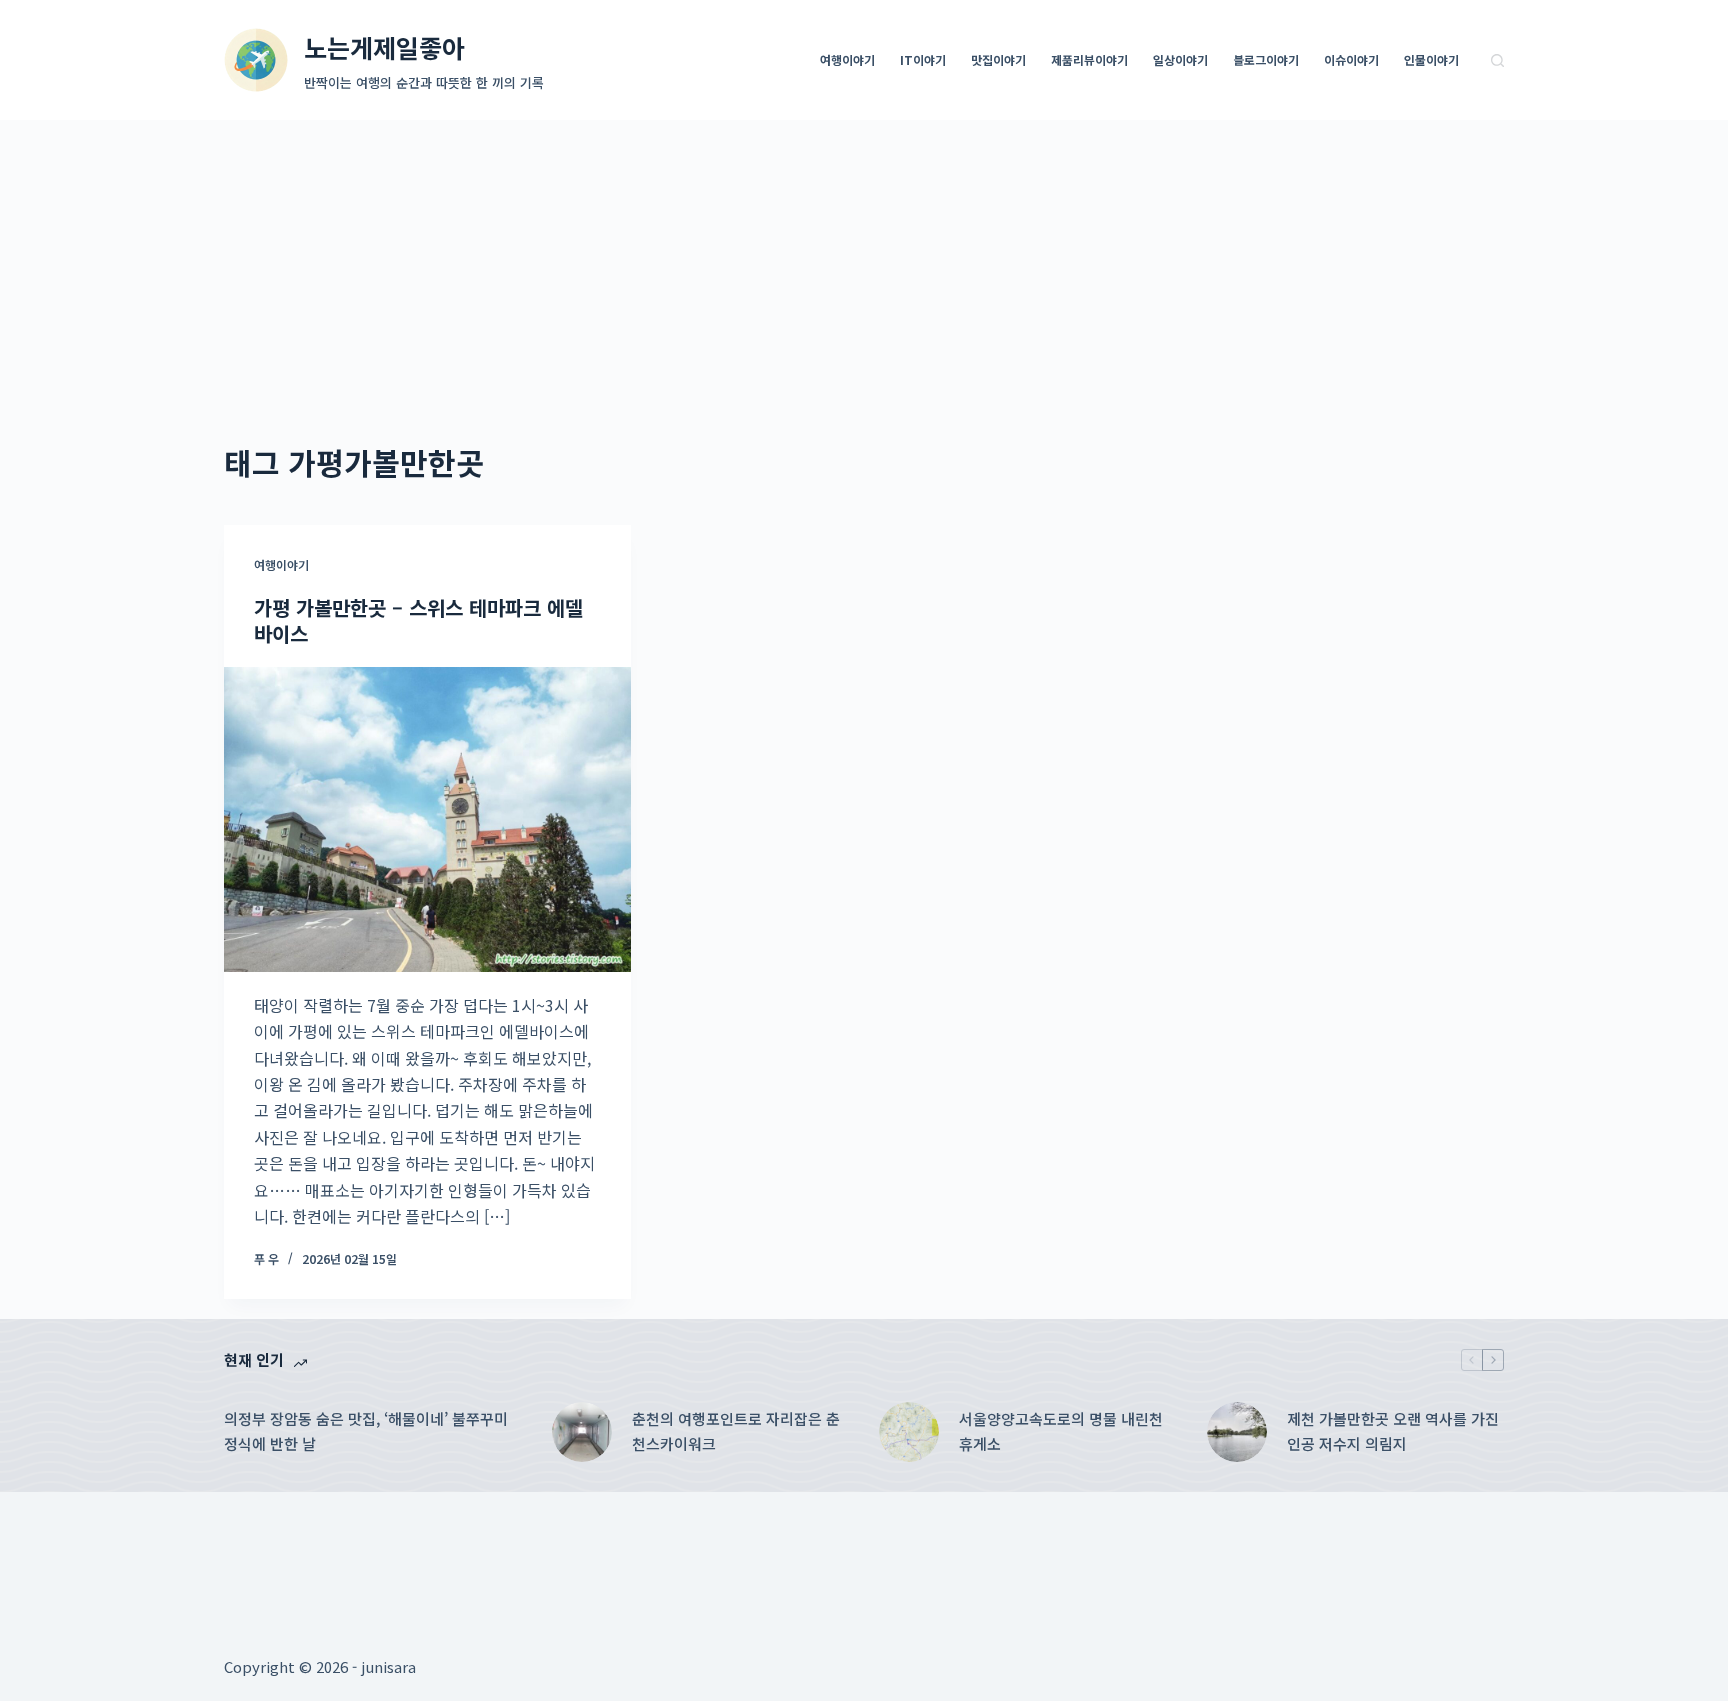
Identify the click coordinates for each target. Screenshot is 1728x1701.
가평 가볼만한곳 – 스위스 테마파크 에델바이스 (418, 620)
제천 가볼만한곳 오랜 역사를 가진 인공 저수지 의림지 (1393, 1431)
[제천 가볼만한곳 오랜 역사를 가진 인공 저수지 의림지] (1237, 1432)
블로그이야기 (1266, 59)
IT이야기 (923, 59)
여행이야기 (847, 59)
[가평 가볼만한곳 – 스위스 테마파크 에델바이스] (427, 819)
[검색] (1497, 60)
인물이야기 (1431, 59)
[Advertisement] (864, 270)
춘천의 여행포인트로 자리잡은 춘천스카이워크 (736, 1431)
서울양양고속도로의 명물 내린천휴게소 (1061, 1431)
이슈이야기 (1351, 59)
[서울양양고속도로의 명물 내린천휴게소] (909, 1432)
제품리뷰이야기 (1089, 59)
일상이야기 (1180, 59)
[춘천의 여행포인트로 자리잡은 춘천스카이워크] (582, 1432)
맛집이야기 (998, 59)
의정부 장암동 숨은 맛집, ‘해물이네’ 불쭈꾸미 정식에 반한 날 (366, 1431)
